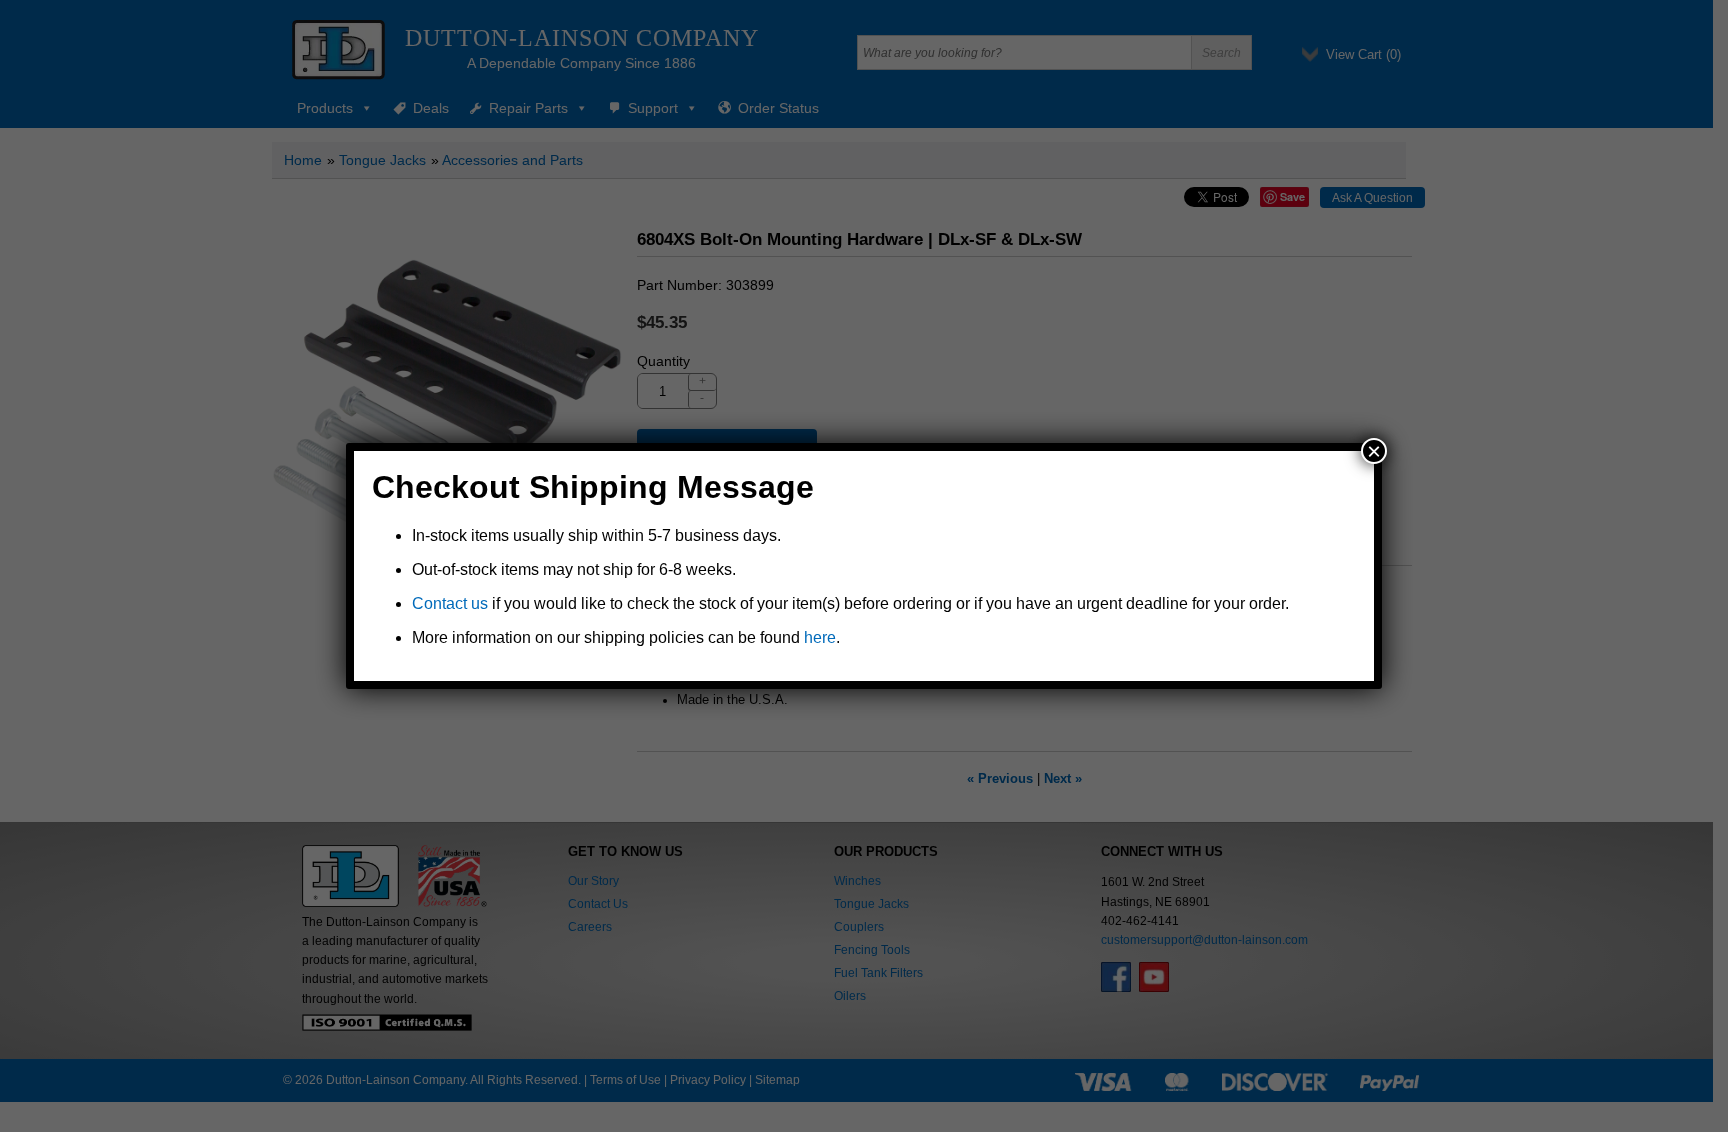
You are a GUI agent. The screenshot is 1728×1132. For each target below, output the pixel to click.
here (820, 637)
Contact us (450, 603)
